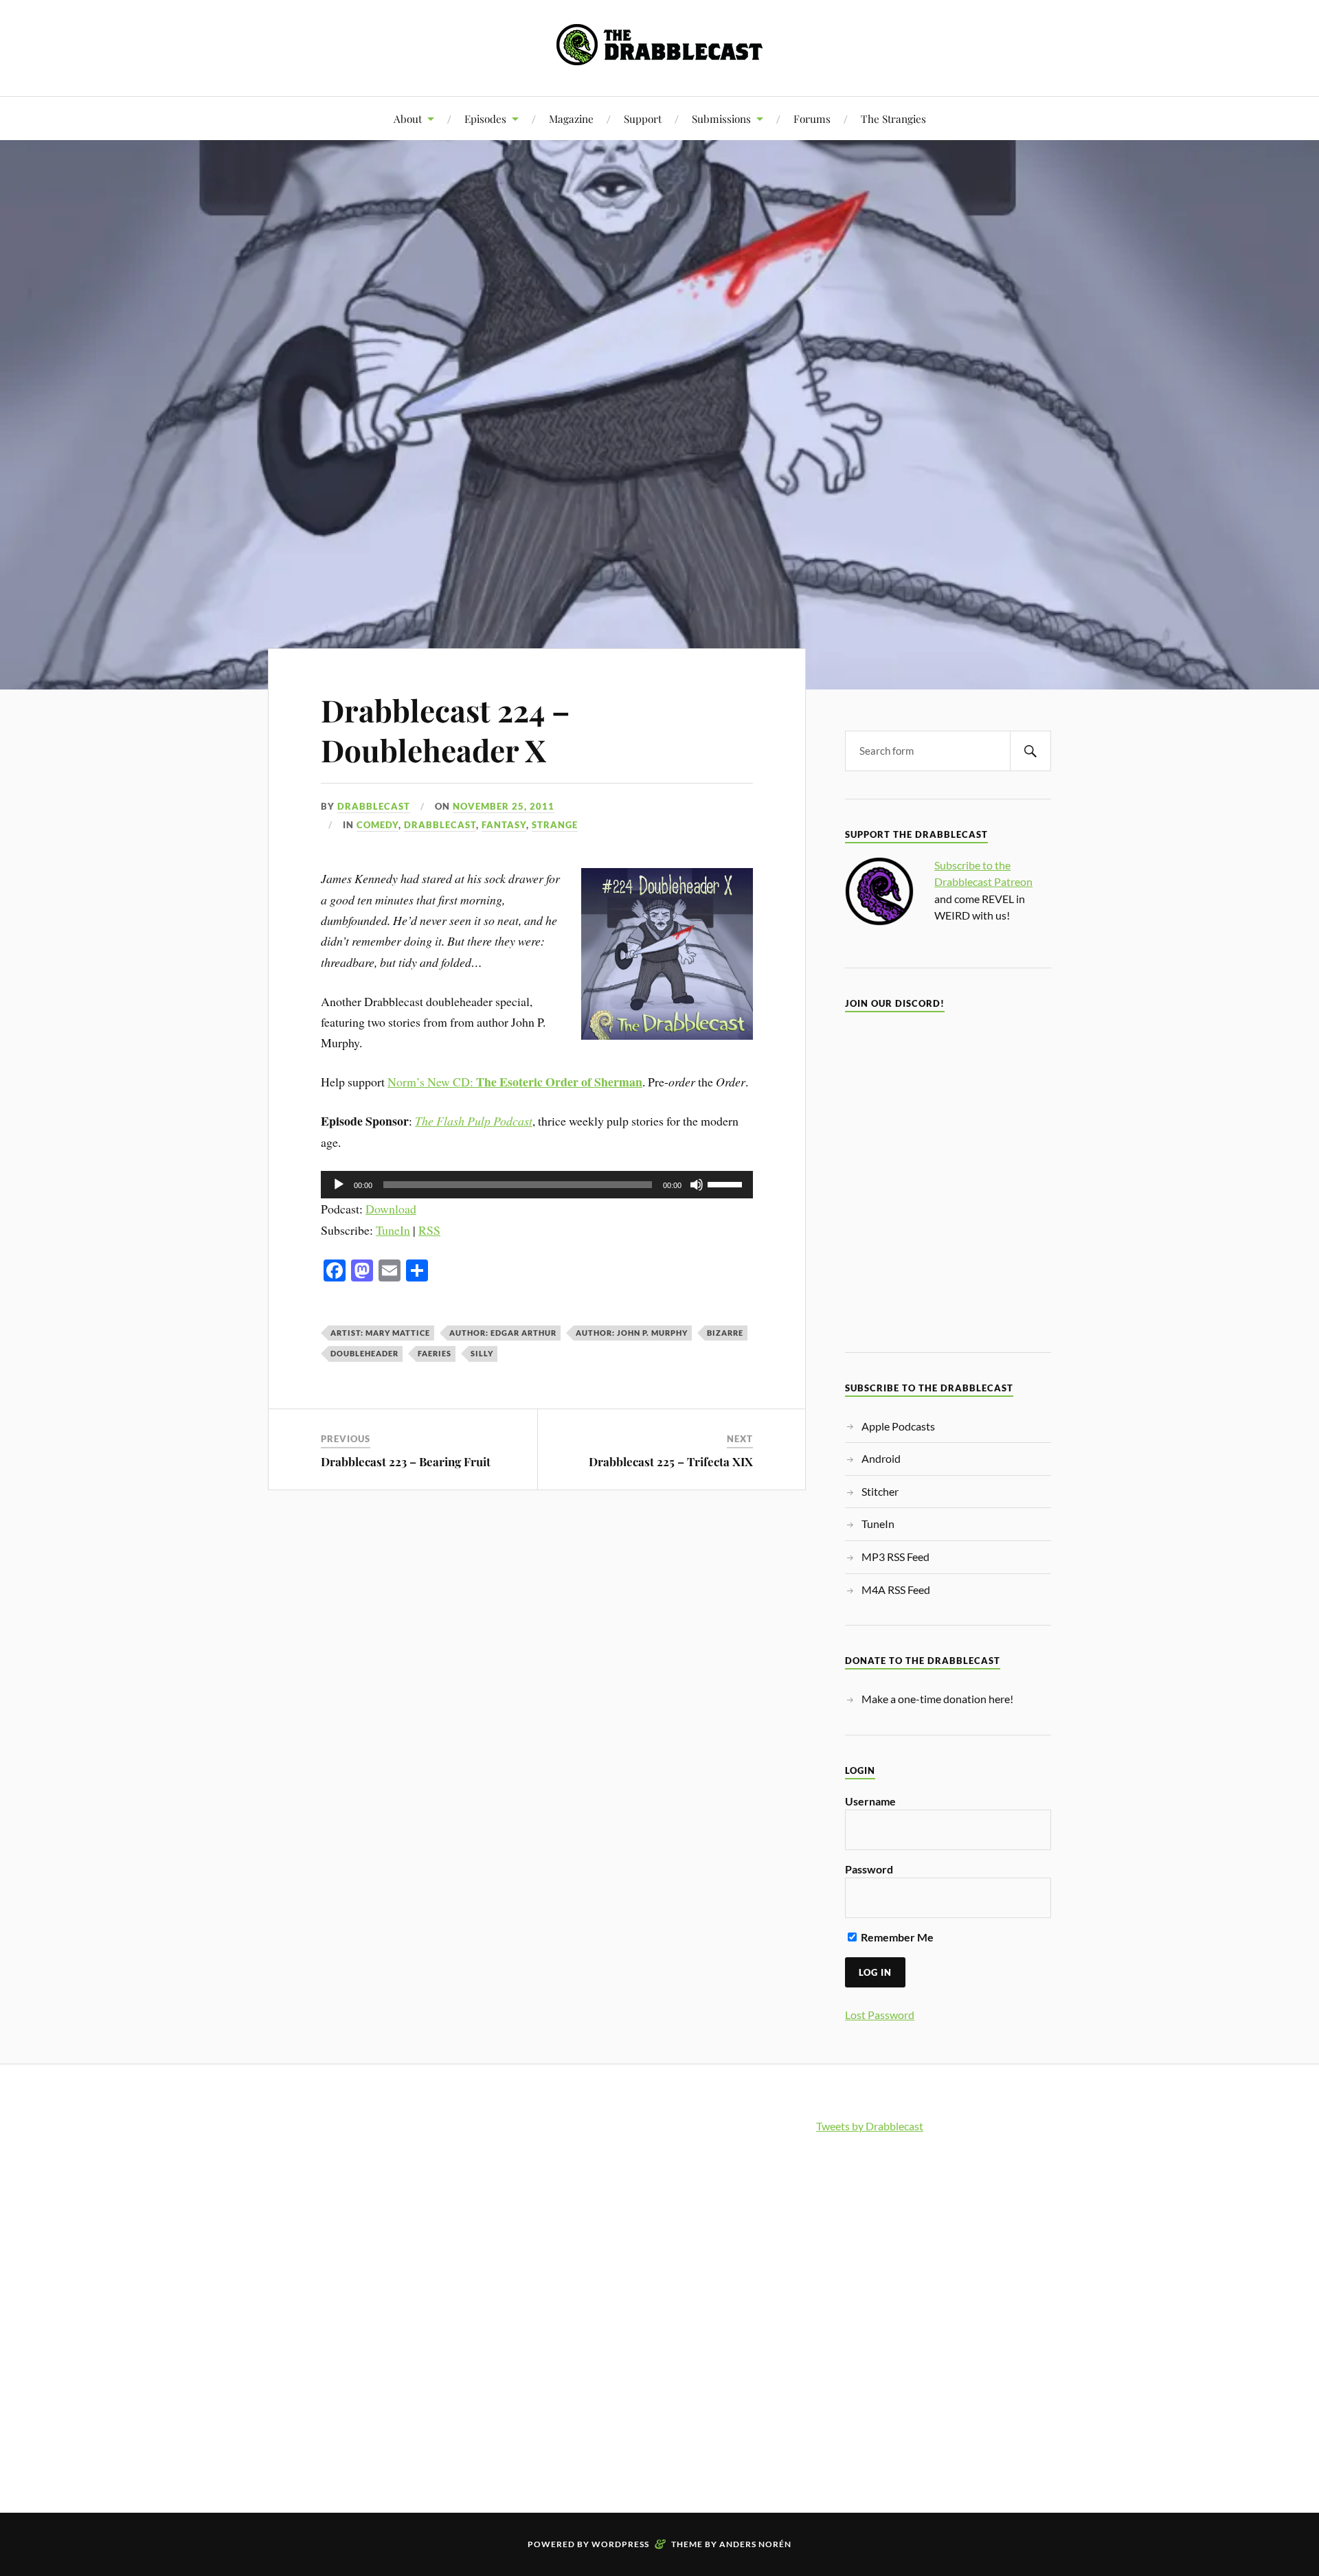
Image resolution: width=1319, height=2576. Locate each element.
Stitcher (880, 1491)
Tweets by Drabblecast (870, 2126)
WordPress (620, 2544)
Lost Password (880, 2015)
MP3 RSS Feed (895, 1557)
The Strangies (893, 118)
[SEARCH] (1030, 751)
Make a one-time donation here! (937, 1699)
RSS (429, 1230)
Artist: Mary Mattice (380, 1333)
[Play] (339, 1185)
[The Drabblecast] (659, 55)
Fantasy (504, 825)
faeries (435, 1353)
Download (391, 1209)
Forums (812, 118)
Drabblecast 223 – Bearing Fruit (406, 1461)
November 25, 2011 (504, 806)
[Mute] (697, 1185)
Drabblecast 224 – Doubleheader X (446, 729)
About (408, 118)
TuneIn (393, 1230)
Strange (555, 825)
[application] (537, 1185)
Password (869, 1869)
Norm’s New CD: (515, 1082)
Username (870, 1801)
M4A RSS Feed (896, 1589)
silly (482, 1353)
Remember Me (896, 1937)
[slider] (727, 1183)
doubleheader (364, 1353)
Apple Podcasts (898, 1426)
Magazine (571, 118)
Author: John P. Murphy (632, 1333)
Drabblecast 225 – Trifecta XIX (671, 1461)
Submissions (721, 118)
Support (643, 118)
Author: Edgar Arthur (503, 1333)
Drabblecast (374, 806)
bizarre (725, 1333)
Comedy (377, 825)
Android (881, 1458)
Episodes (485, 118)
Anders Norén (755, 2544)
